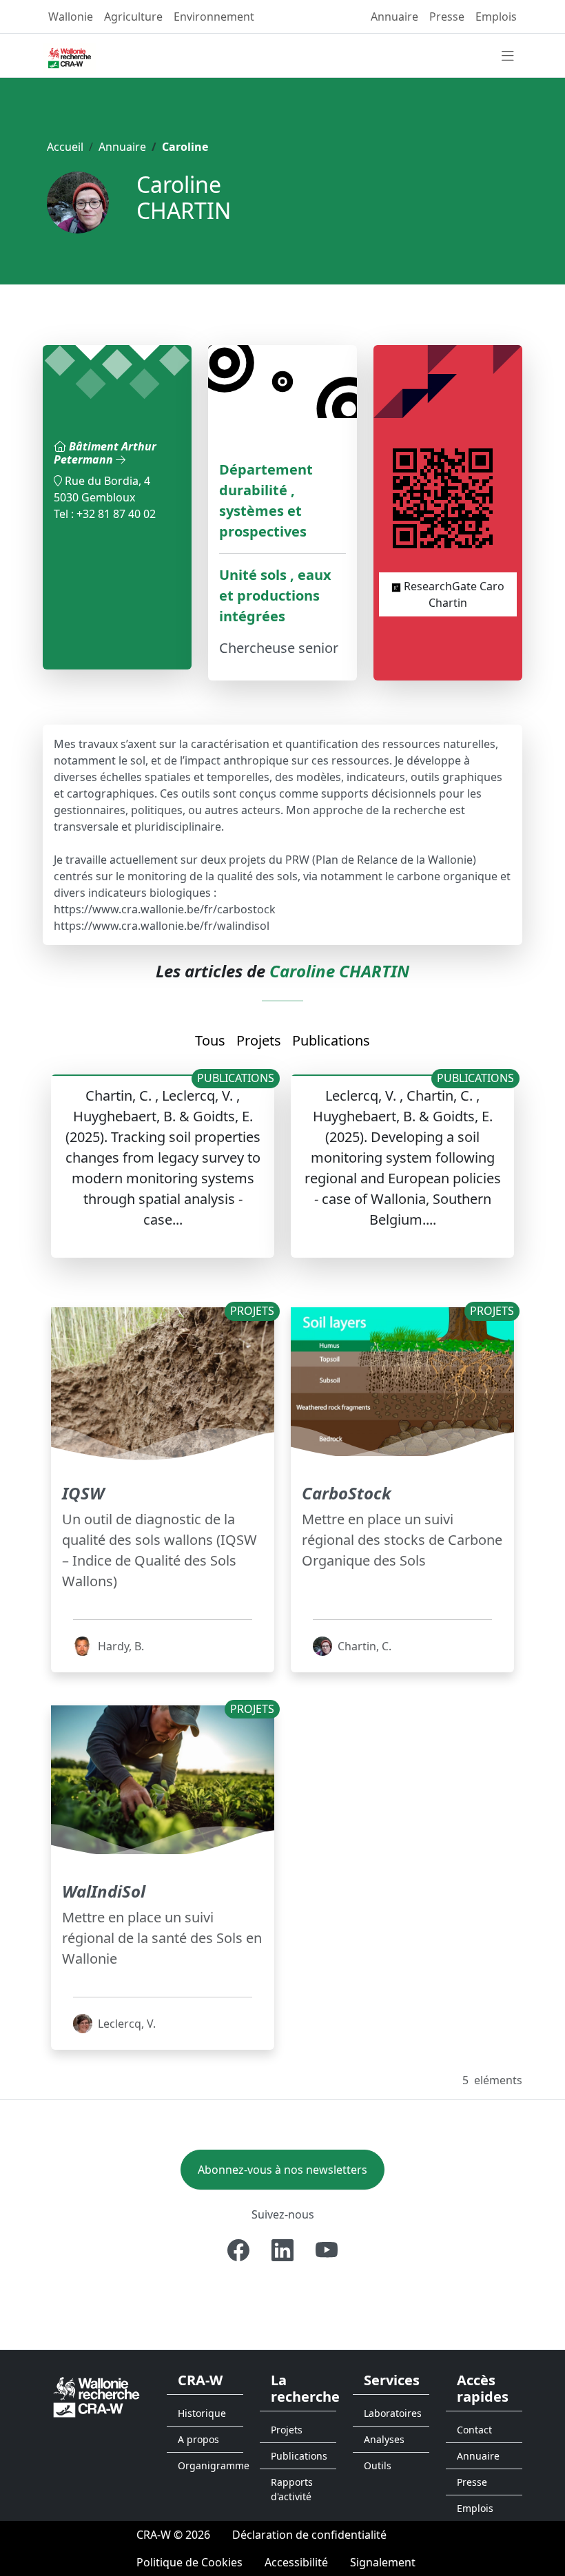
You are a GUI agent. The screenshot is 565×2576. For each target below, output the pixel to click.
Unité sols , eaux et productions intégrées (275, 595)
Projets (259, 1040)
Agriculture (133, 17)
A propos (198, 2439)
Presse (447, 17)
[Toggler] (508, 56)
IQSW (83, 1493)
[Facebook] (238, 2250)
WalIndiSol (104, 1891)
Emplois (496, 17)
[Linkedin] (282, 2250)
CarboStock (347, 1493)
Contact (474, 2430)
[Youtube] (327, 2250)
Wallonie (71, 17)
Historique (202, 2413)
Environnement (214, 17)
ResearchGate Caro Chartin (453, 594)
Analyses (384, 2439)
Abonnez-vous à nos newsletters (282, 2170)
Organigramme (210, 2465)
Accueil (65, 147)
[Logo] (96, 2396)
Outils (378, 2465)
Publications (331, 1040)
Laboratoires (393, 2413)
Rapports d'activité (292, 2489)
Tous (210, 1040)
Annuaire (394, 17)
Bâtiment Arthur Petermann (105, 453)
